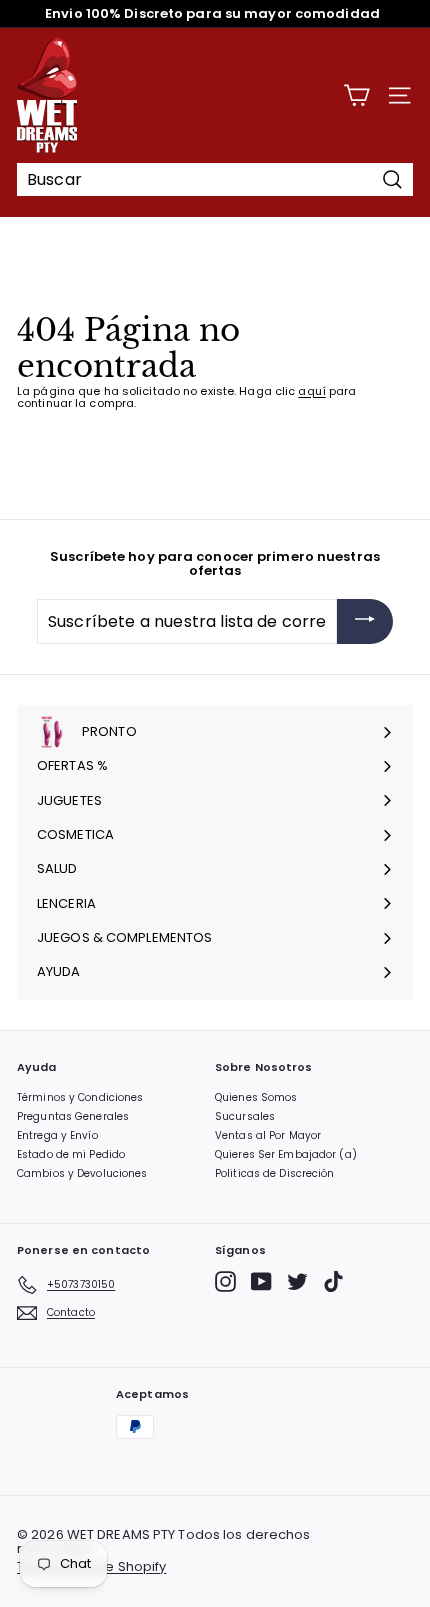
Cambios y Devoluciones (82, 1173)
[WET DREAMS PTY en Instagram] (225, 1281)
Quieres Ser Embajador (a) (286, 1154)
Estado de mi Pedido (71, 1154)
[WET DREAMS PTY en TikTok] (333, 1281)
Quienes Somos (256, 1097)
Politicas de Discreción (275, 1173)
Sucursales (245, 1116)
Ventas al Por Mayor (268, 1135)
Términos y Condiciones (80, 1097)
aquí (311, 391)
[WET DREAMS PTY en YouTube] (261, 1281)
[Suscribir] (365, 621)
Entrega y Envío (57, 1135)
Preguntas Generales (73, 1116)
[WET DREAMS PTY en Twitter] (297, 1281)
